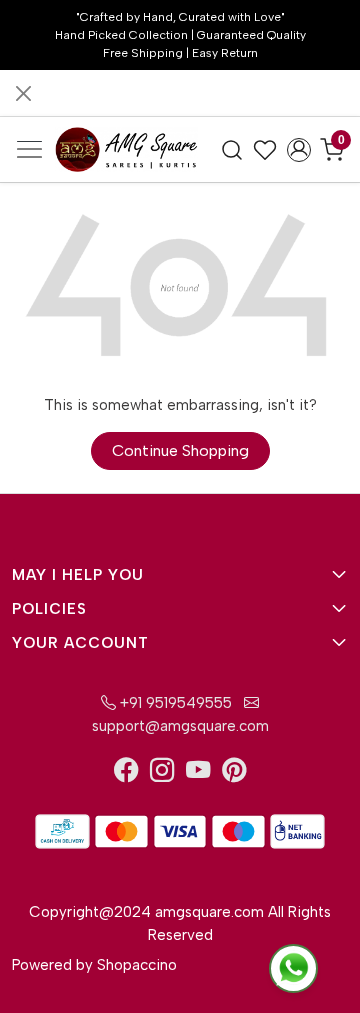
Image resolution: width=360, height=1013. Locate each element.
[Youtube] (198, 774)
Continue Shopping (180, 450)
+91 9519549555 (174, 703)
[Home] (126, 149)
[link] (232, 149)
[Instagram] (162, 774)
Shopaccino (137, 965)
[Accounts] (299, 150)
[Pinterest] (234, 774)
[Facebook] (126, 774)
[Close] (23, 93)
